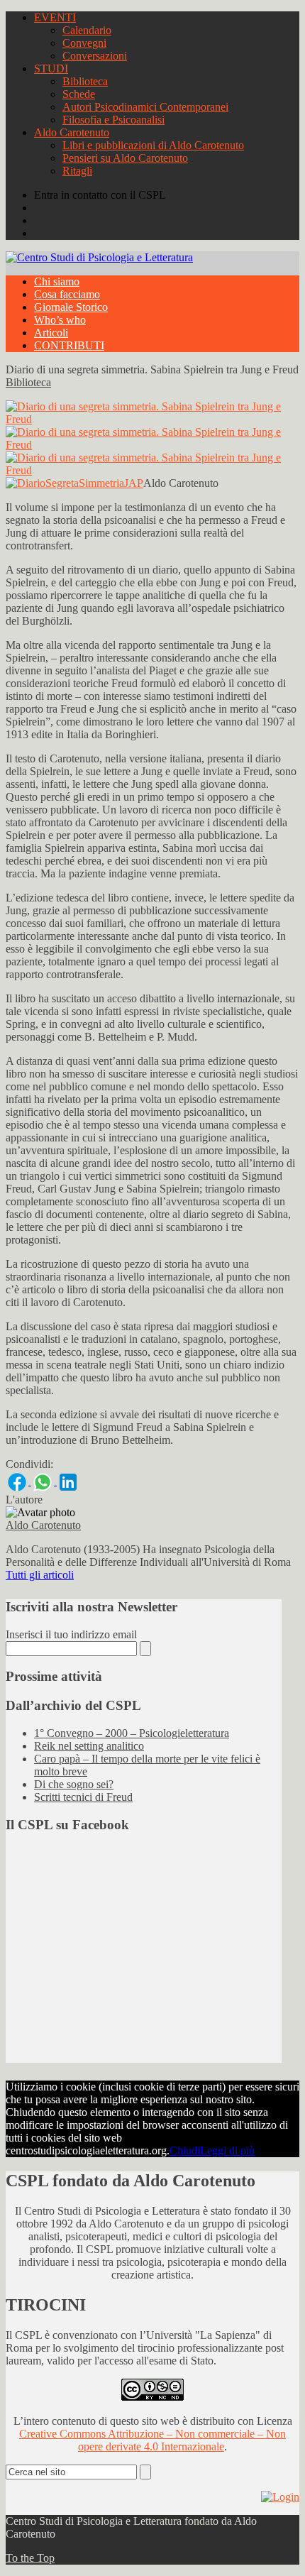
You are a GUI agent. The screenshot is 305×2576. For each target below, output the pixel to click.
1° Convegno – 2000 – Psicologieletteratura (132, 1733)
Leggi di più (227, 2150)
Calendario (87, 30)
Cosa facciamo (67, 294)
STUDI (51, 68)
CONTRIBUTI (69, 345)
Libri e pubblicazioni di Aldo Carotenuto (153, 145)
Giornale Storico (71, 307)
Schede (79, 94)
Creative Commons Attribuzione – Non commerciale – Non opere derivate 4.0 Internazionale (152, 2440)
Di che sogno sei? (74, 1784)
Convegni (84, 43)
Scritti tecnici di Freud (83, 1797)
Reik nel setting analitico (89, 1746)
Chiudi (185, 2150)
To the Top (30, 2558)
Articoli (51, 333)
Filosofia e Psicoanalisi (113, 120)
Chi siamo (57, 281)
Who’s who (60, 320)
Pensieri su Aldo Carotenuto (125, 158)
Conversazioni (95, 56)
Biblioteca (85, 81)
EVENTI (55, 17)
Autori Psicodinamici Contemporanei (145, 107)
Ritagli (77, 171)
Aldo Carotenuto (72, 132)
